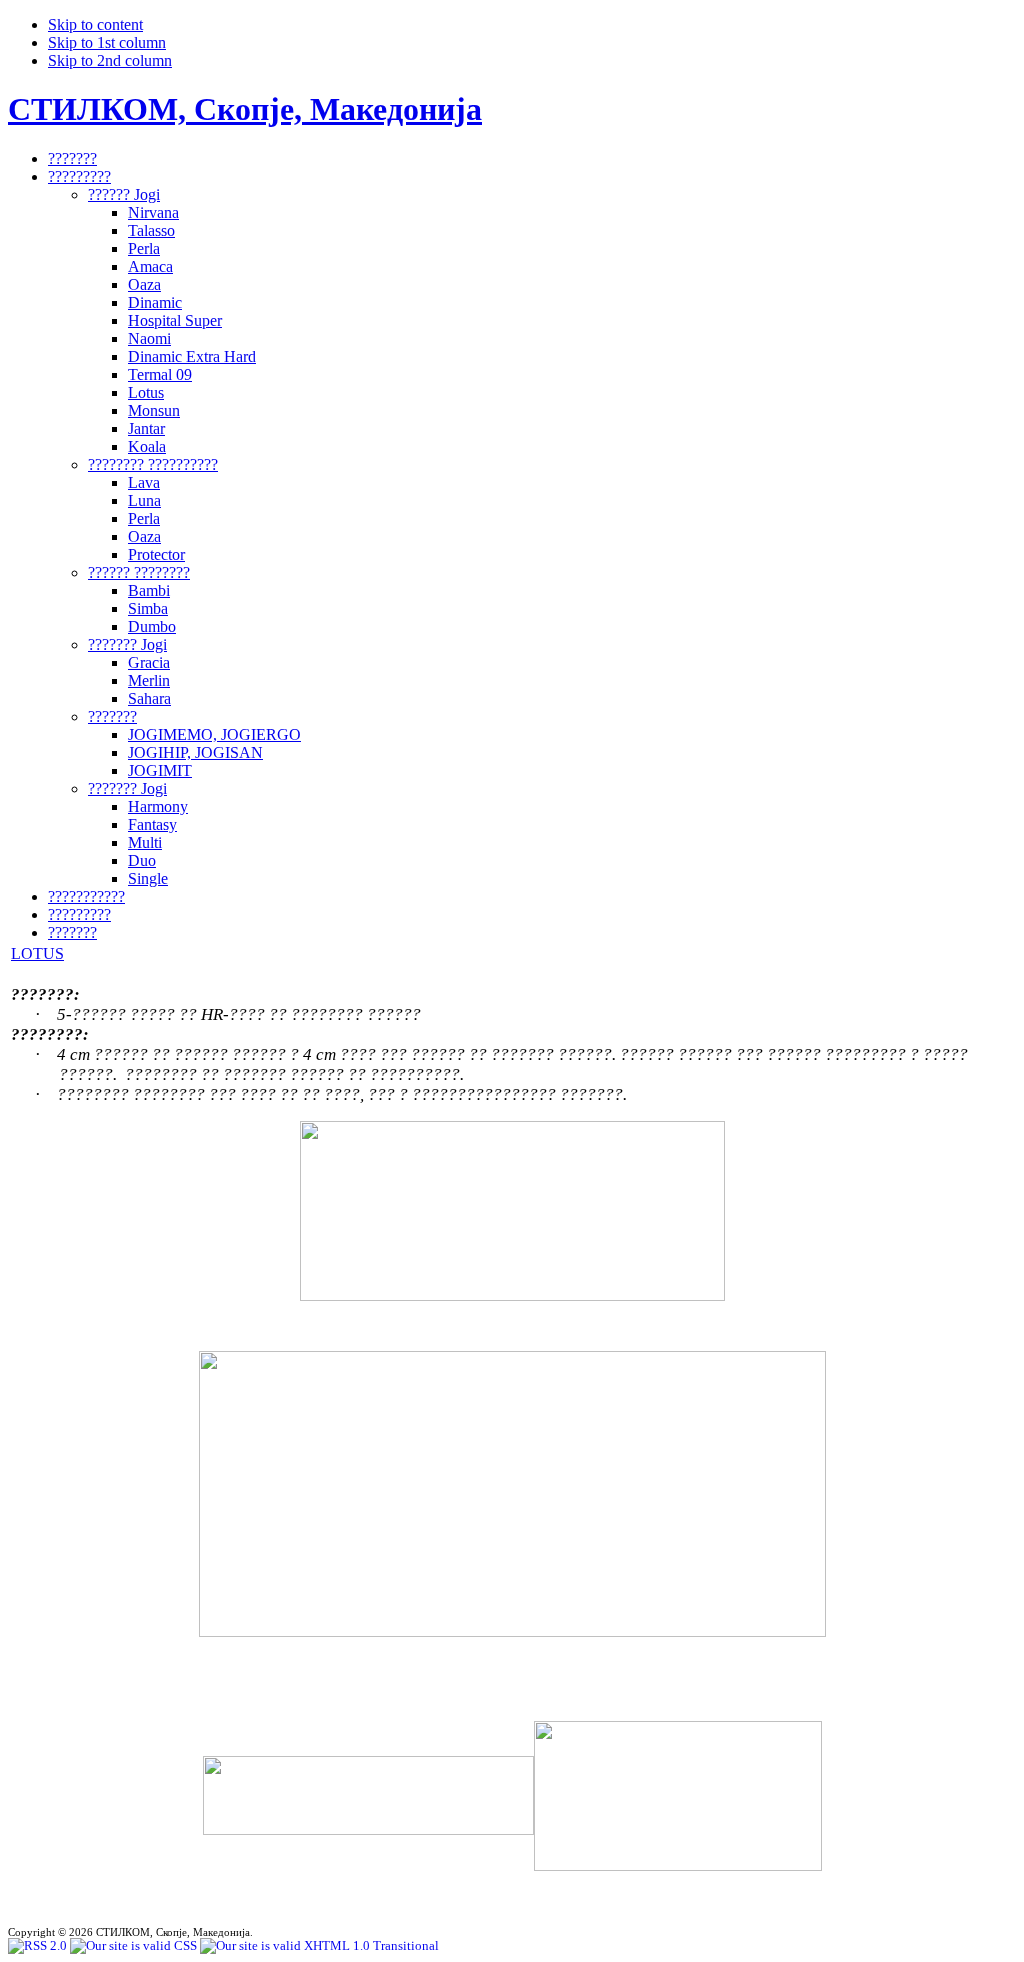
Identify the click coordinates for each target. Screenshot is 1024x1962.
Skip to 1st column (107, 42)
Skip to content (95, 24)
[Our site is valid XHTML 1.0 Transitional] (319, 1945)
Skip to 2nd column (110, 60)
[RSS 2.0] (39, 1945)
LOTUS (37, 953)
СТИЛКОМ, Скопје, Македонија (245, 109)
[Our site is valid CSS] (135, 1945)
